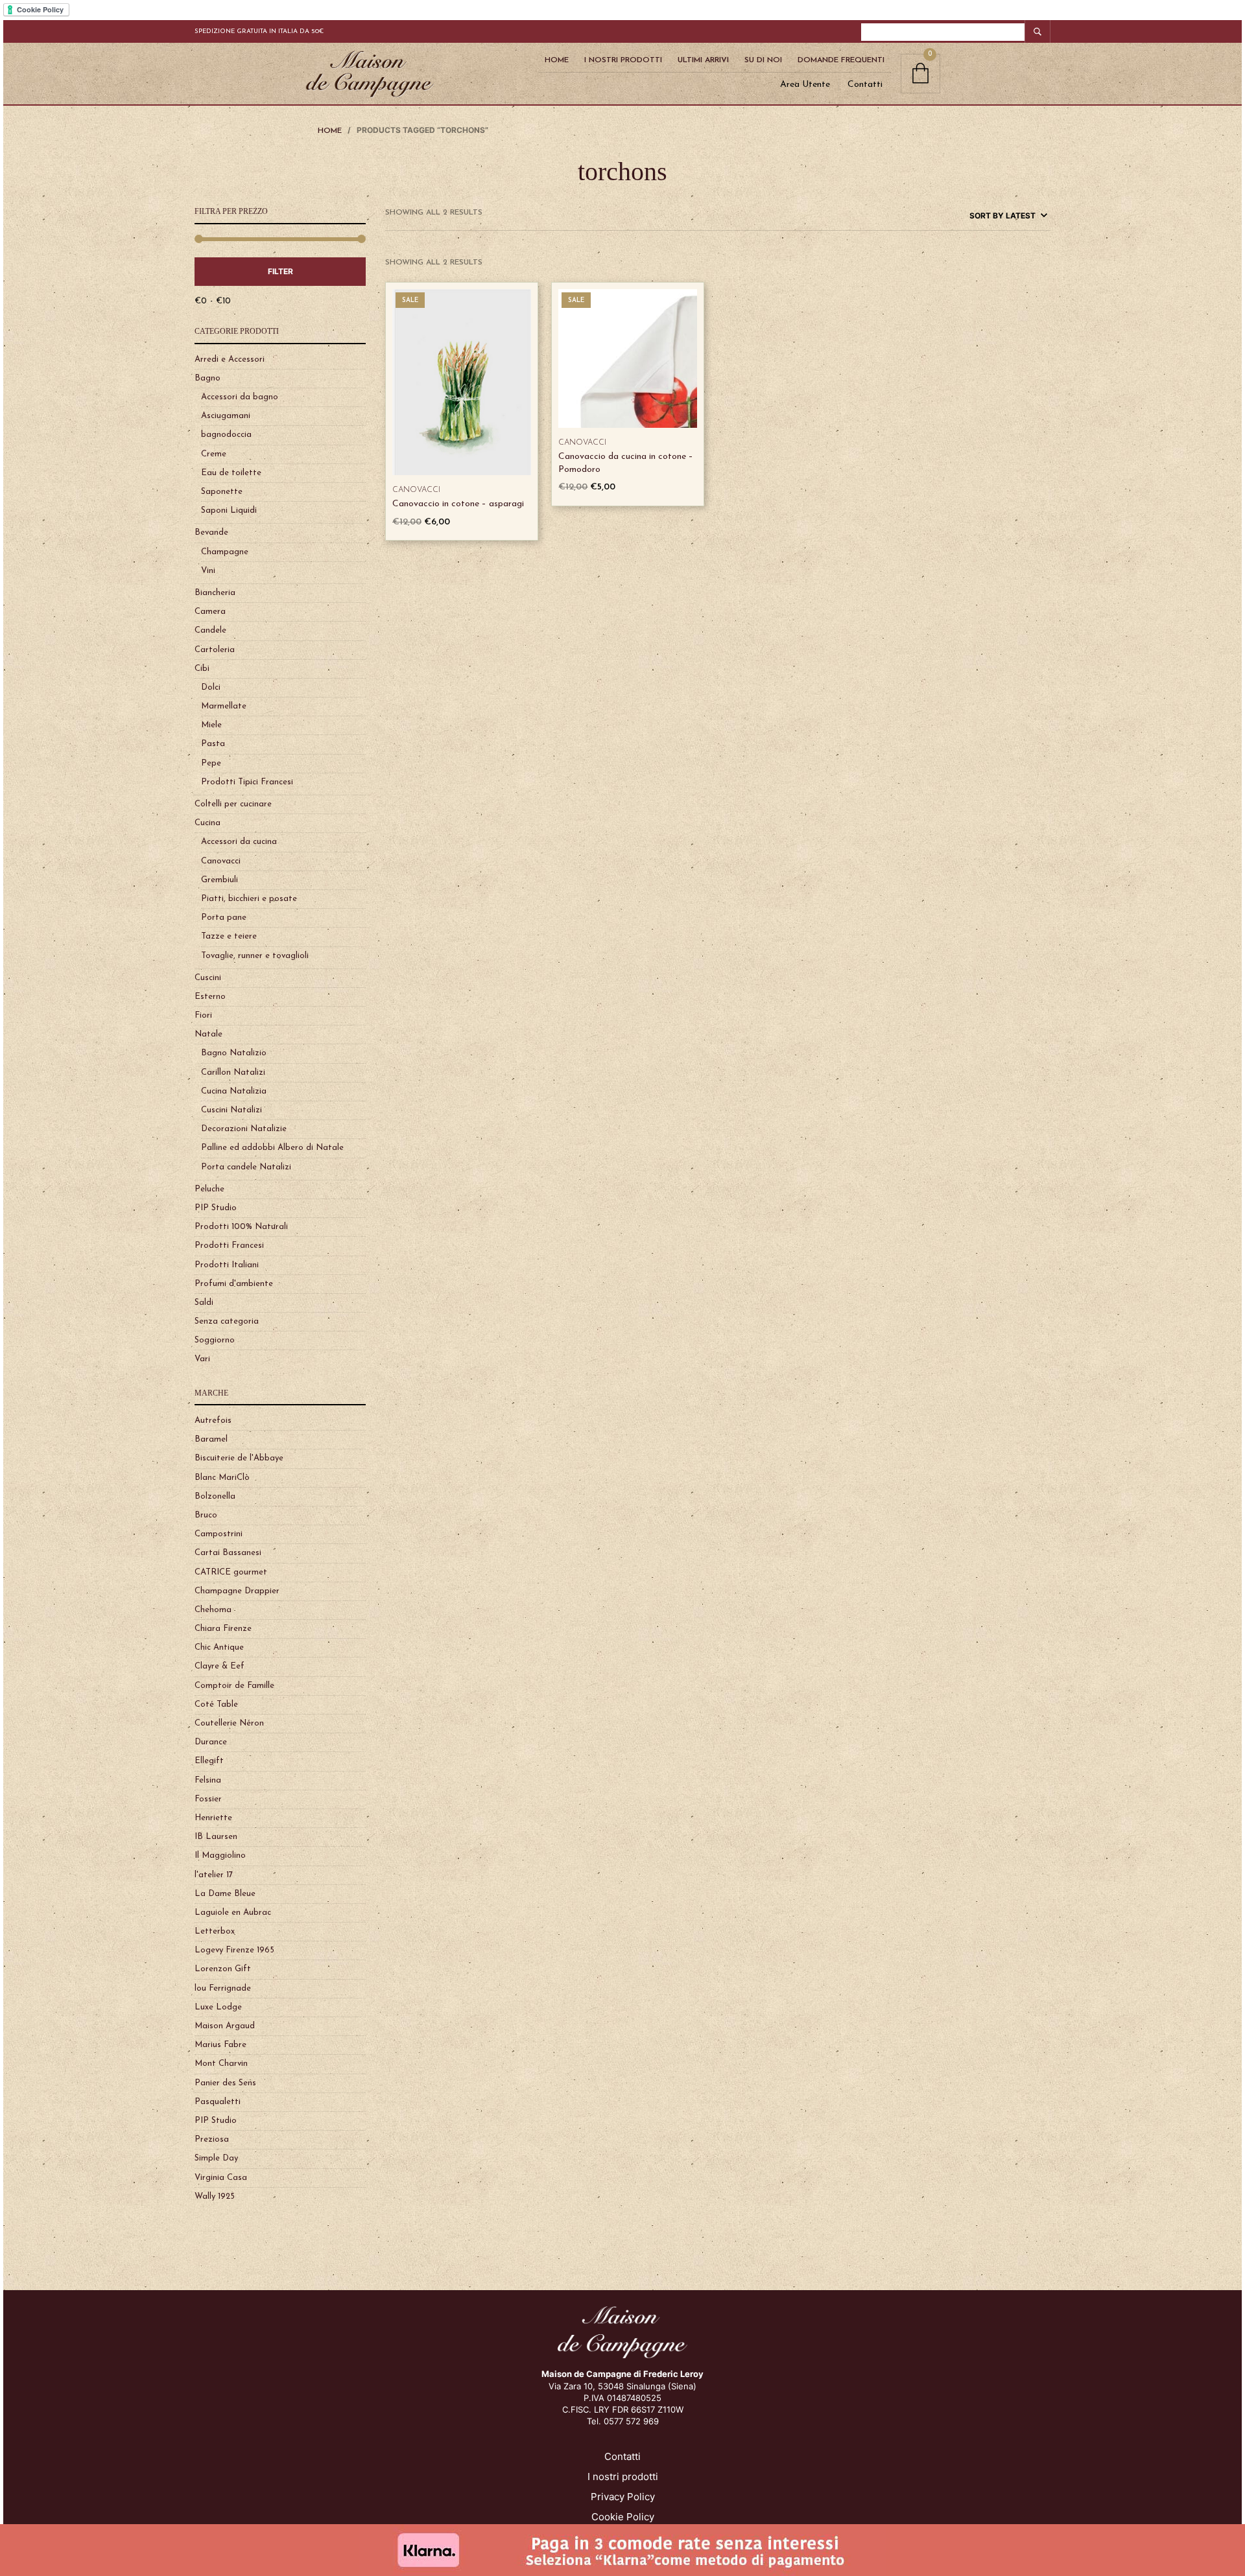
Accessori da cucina (239, 842)
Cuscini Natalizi (231, 1110)
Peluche (209, 1189)
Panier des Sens (225, 2083)
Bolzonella (215, 1496)
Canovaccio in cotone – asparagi (458, 504)
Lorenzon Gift (223, 1969)
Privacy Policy (623, 2497)
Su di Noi (763, 60)
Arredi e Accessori (230, 359)
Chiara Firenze (223, 1629)
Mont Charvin (221, 2064)
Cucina (207, 823)
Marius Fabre (220, 2045)
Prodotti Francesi (229, 1246)
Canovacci (221, 861)
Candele (210, 630)
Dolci (211, 687)
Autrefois (213, 1421)
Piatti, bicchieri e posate (249, 899)
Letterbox (215, 1931)
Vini (208, 571)
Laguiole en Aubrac (233, 1913)
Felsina (208, 1780)
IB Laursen (216, 1837)
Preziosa (212, 2139)
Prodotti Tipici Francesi (247, 782)
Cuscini (208, 978)
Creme (214, 454)
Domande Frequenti (841, 60)
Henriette (213, 1818)
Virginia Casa (221, 2178)
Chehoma (213, 1610)
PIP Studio (216, 1208)
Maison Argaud (225, 2026)
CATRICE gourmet (231, 1572)
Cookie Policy (623, 2517)
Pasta (213, 744)
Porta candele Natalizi (246, 1167)
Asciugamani (226, 416)
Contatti (865, 85)
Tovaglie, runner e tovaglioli (255, 956)
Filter (280, 271)
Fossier (208, 1799)
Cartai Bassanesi (228, 1553)
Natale (208, 1034)
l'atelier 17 (214, 1875)
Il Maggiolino (220, 1856)
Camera (210, 612)
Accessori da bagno (240, 397)
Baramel (211, 1439)
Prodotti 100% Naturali (241, 1227)
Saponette (222, 492)
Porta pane (224, 918)
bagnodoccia (226, 435)
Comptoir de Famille (234, 1686)
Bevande (211, 533)
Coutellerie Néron (229, 1723)
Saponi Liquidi (229, 510)
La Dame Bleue (225, 1894)
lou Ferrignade (223, 1988)
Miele (211, 725)
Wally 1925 (215, 2196)
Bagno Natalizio (234, 1053)
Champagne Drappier (237, 1591)
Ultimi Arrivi (703, 60)
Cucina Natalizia (234, 1091)
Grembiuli (219, 880)
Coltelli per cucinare (233, 804)
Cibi (202, 669)
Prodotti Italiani (227, 1265)
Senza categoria (227, 1321)
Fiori (203, 1015)
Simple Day (216, 2158)
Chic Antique (219, 1647)
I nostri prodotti (623, 2476)
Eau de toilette (231, 473)
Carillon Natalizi (233, 1072)
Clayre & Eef (219, 1666)
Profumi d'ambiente (234, 1284)
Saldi (204, 1303)
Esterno (210, 997)
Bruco (206, 1515)
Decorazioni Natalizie (244, 1129)
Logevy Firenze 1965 (234, 1950)
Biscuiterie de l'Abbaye (239, 1458)
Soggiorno (215, 1340)
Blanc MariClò (222, 1478)
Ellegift (209, 1761)
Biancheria (215, 593)
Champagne (225, 552)
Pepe (211, 763)
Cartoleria (215, 650)
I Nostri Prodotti (623, 60)
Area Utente (805, 85)
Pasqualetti (218, 2102)
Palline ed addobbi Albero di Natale (272, 1148)
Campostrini (219, 1534)
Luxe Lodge (218, 2007)
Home (557, 60)
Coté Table (216, 1704)
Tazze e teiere (229, 936)
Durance (211, 1742)
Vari (202, 1359)
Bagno (207, 378)
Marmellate (224, 706)
